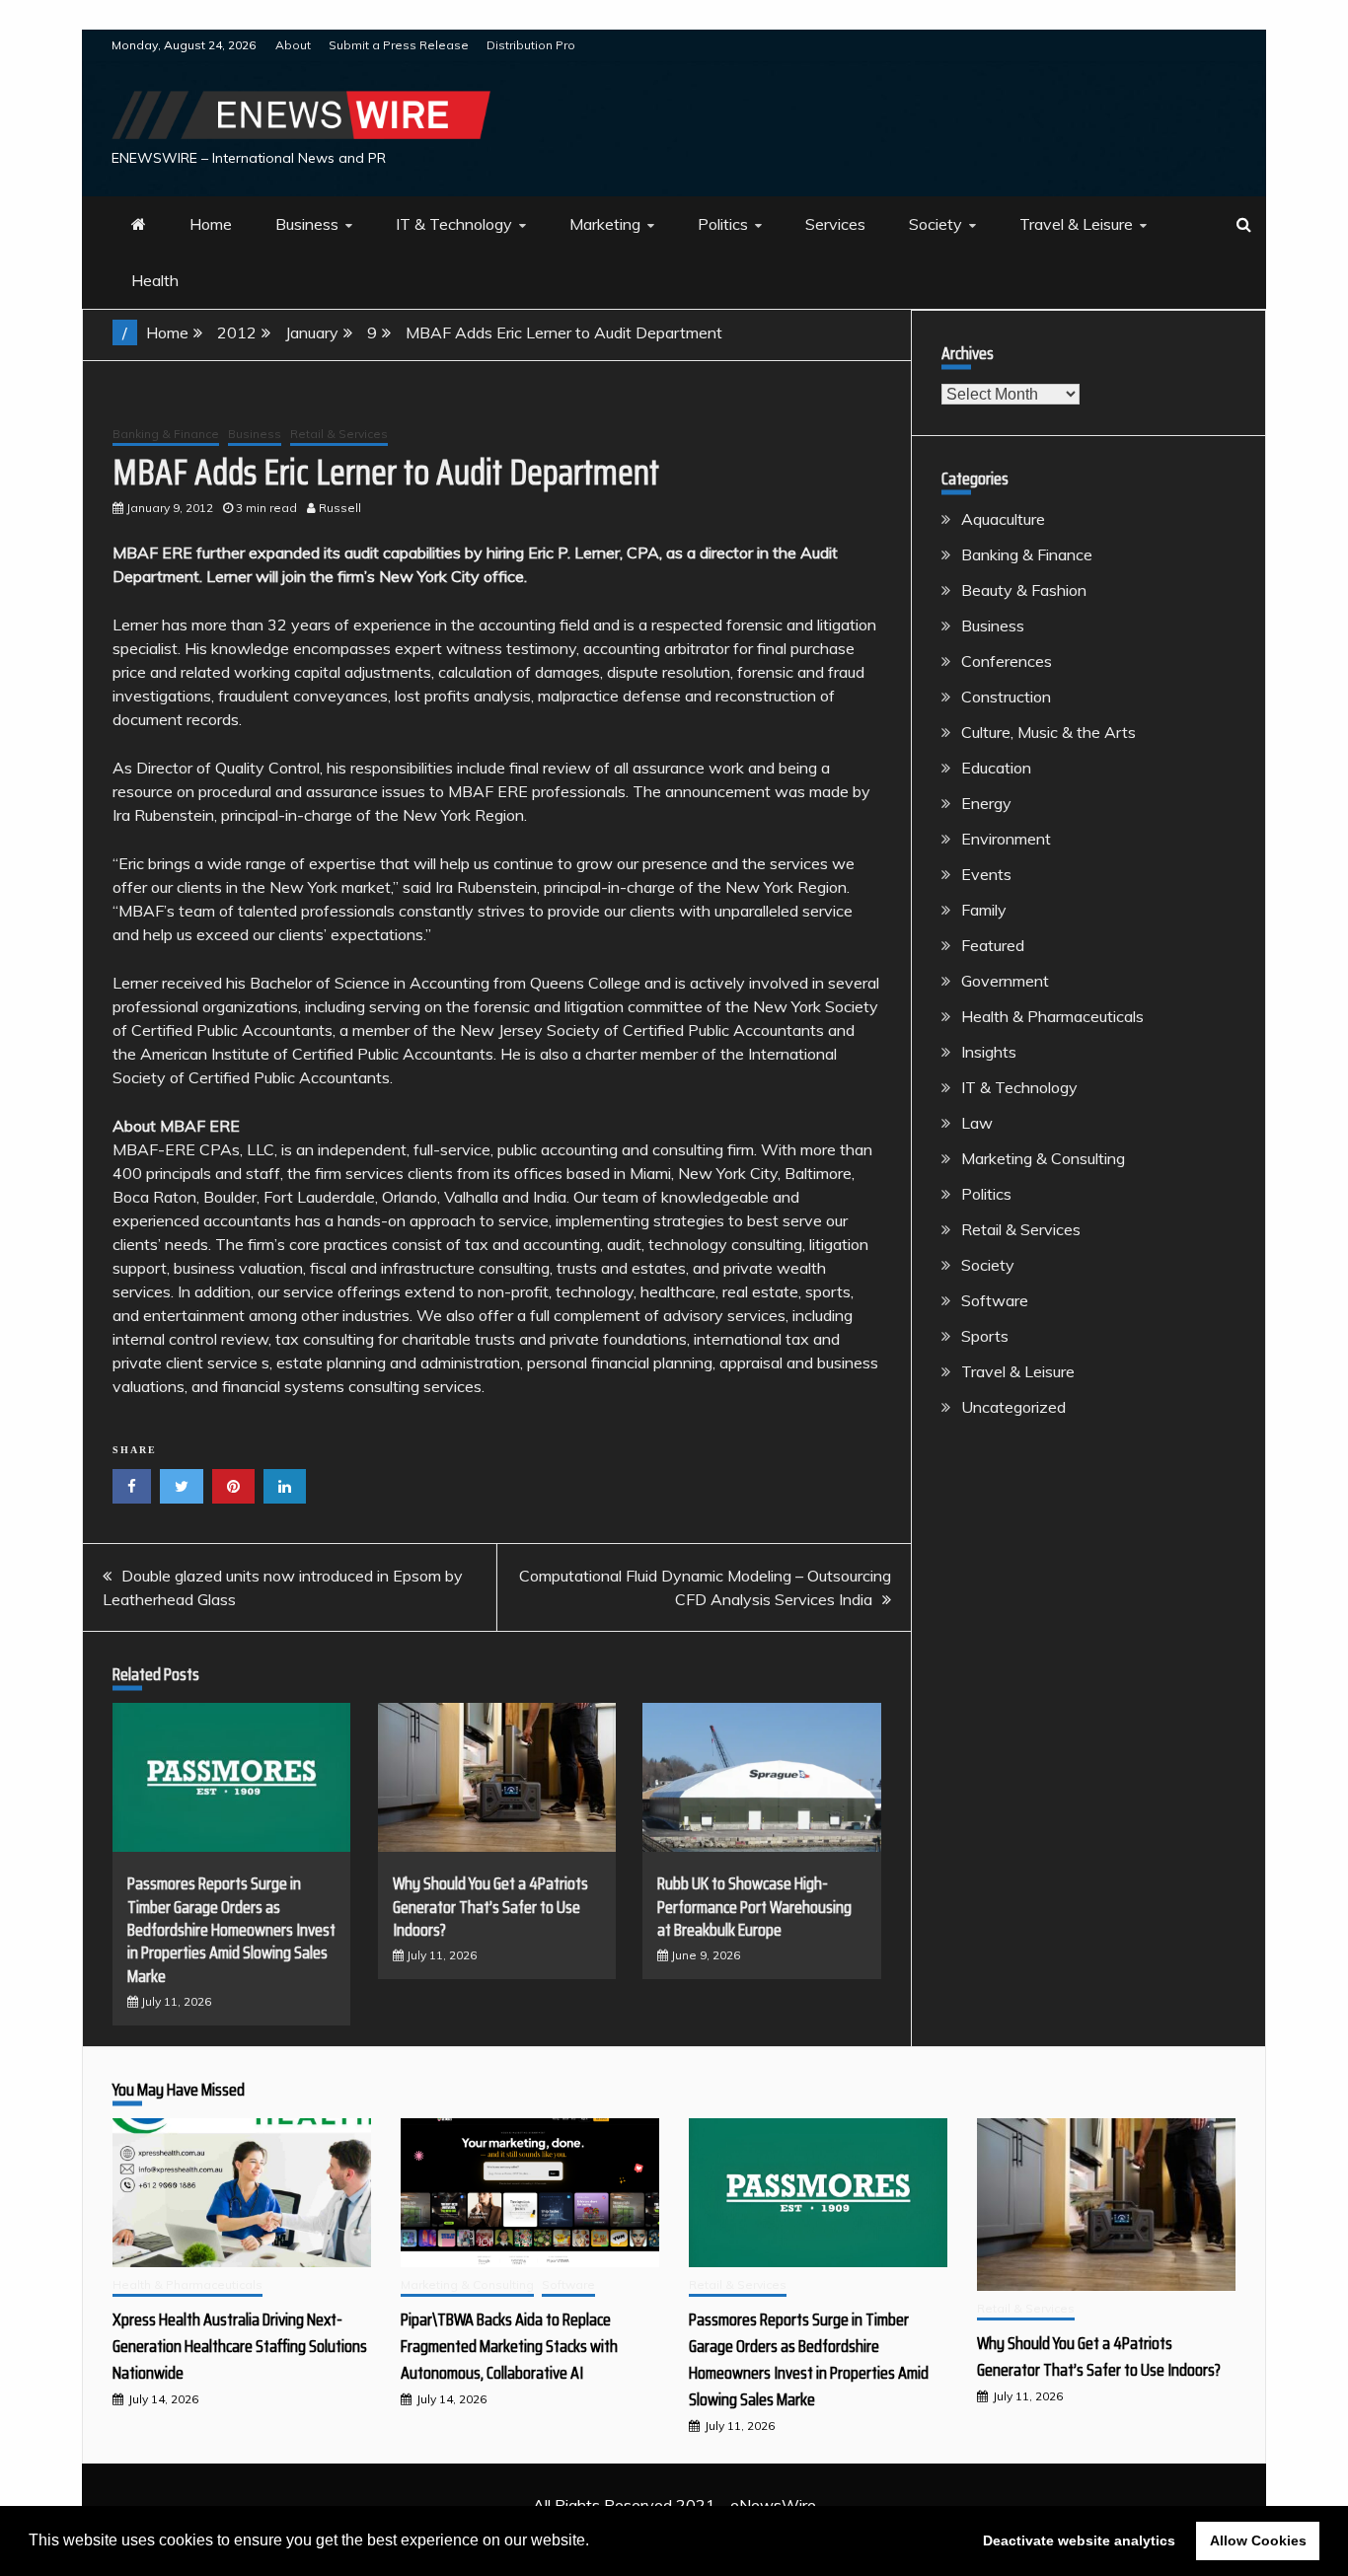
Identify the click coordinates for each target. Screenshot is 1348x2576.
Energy (986, 803)
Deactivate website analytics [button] (1079, 2540)
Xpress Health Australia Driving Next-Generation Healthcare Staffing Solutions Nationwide (240, 2346)
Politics (723, 224)
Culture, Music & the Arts (1048, 732)
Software (995, 1300)
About (293, 45)
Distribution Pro (531, 45)
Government (1005, 981)
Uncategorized (1013, 1407)
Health (155, 280)
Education (996, 768)
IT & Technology (454, 224)
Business (307, 224)
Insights (989, 1052)
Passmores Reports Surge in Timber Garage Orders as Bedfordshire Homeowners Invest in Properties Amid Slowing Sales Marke (231, 1930)
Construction (1006, 697)
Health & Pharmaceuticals (1052, 1016)
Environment (1006, 839)
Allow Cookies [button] (1258, 2540)
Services (835, 224)
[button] (596, 2542)
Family (984, 910)
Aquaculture (1003, 519)
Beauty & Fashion (1024, 590)
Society (936, 224)
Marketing (605, 224)
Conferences (1007, 661)
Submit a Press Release (399, 45)
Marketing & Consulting (1043, 1158)
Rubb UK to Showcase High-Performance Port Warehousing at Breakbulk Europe (754, 1907)
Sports (985, 1336)
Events (986, 874)
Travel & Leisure (1076, 224)
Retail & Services (339, 434)
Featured (993, 945)
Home (211, 224)
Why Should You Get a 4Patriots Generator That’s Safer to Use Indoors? (490, 1907)
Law (977, 1123)
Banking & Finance (166, 434)
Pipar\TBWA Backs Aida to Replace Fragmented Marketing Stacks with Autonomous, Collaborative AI (509, 2346)
